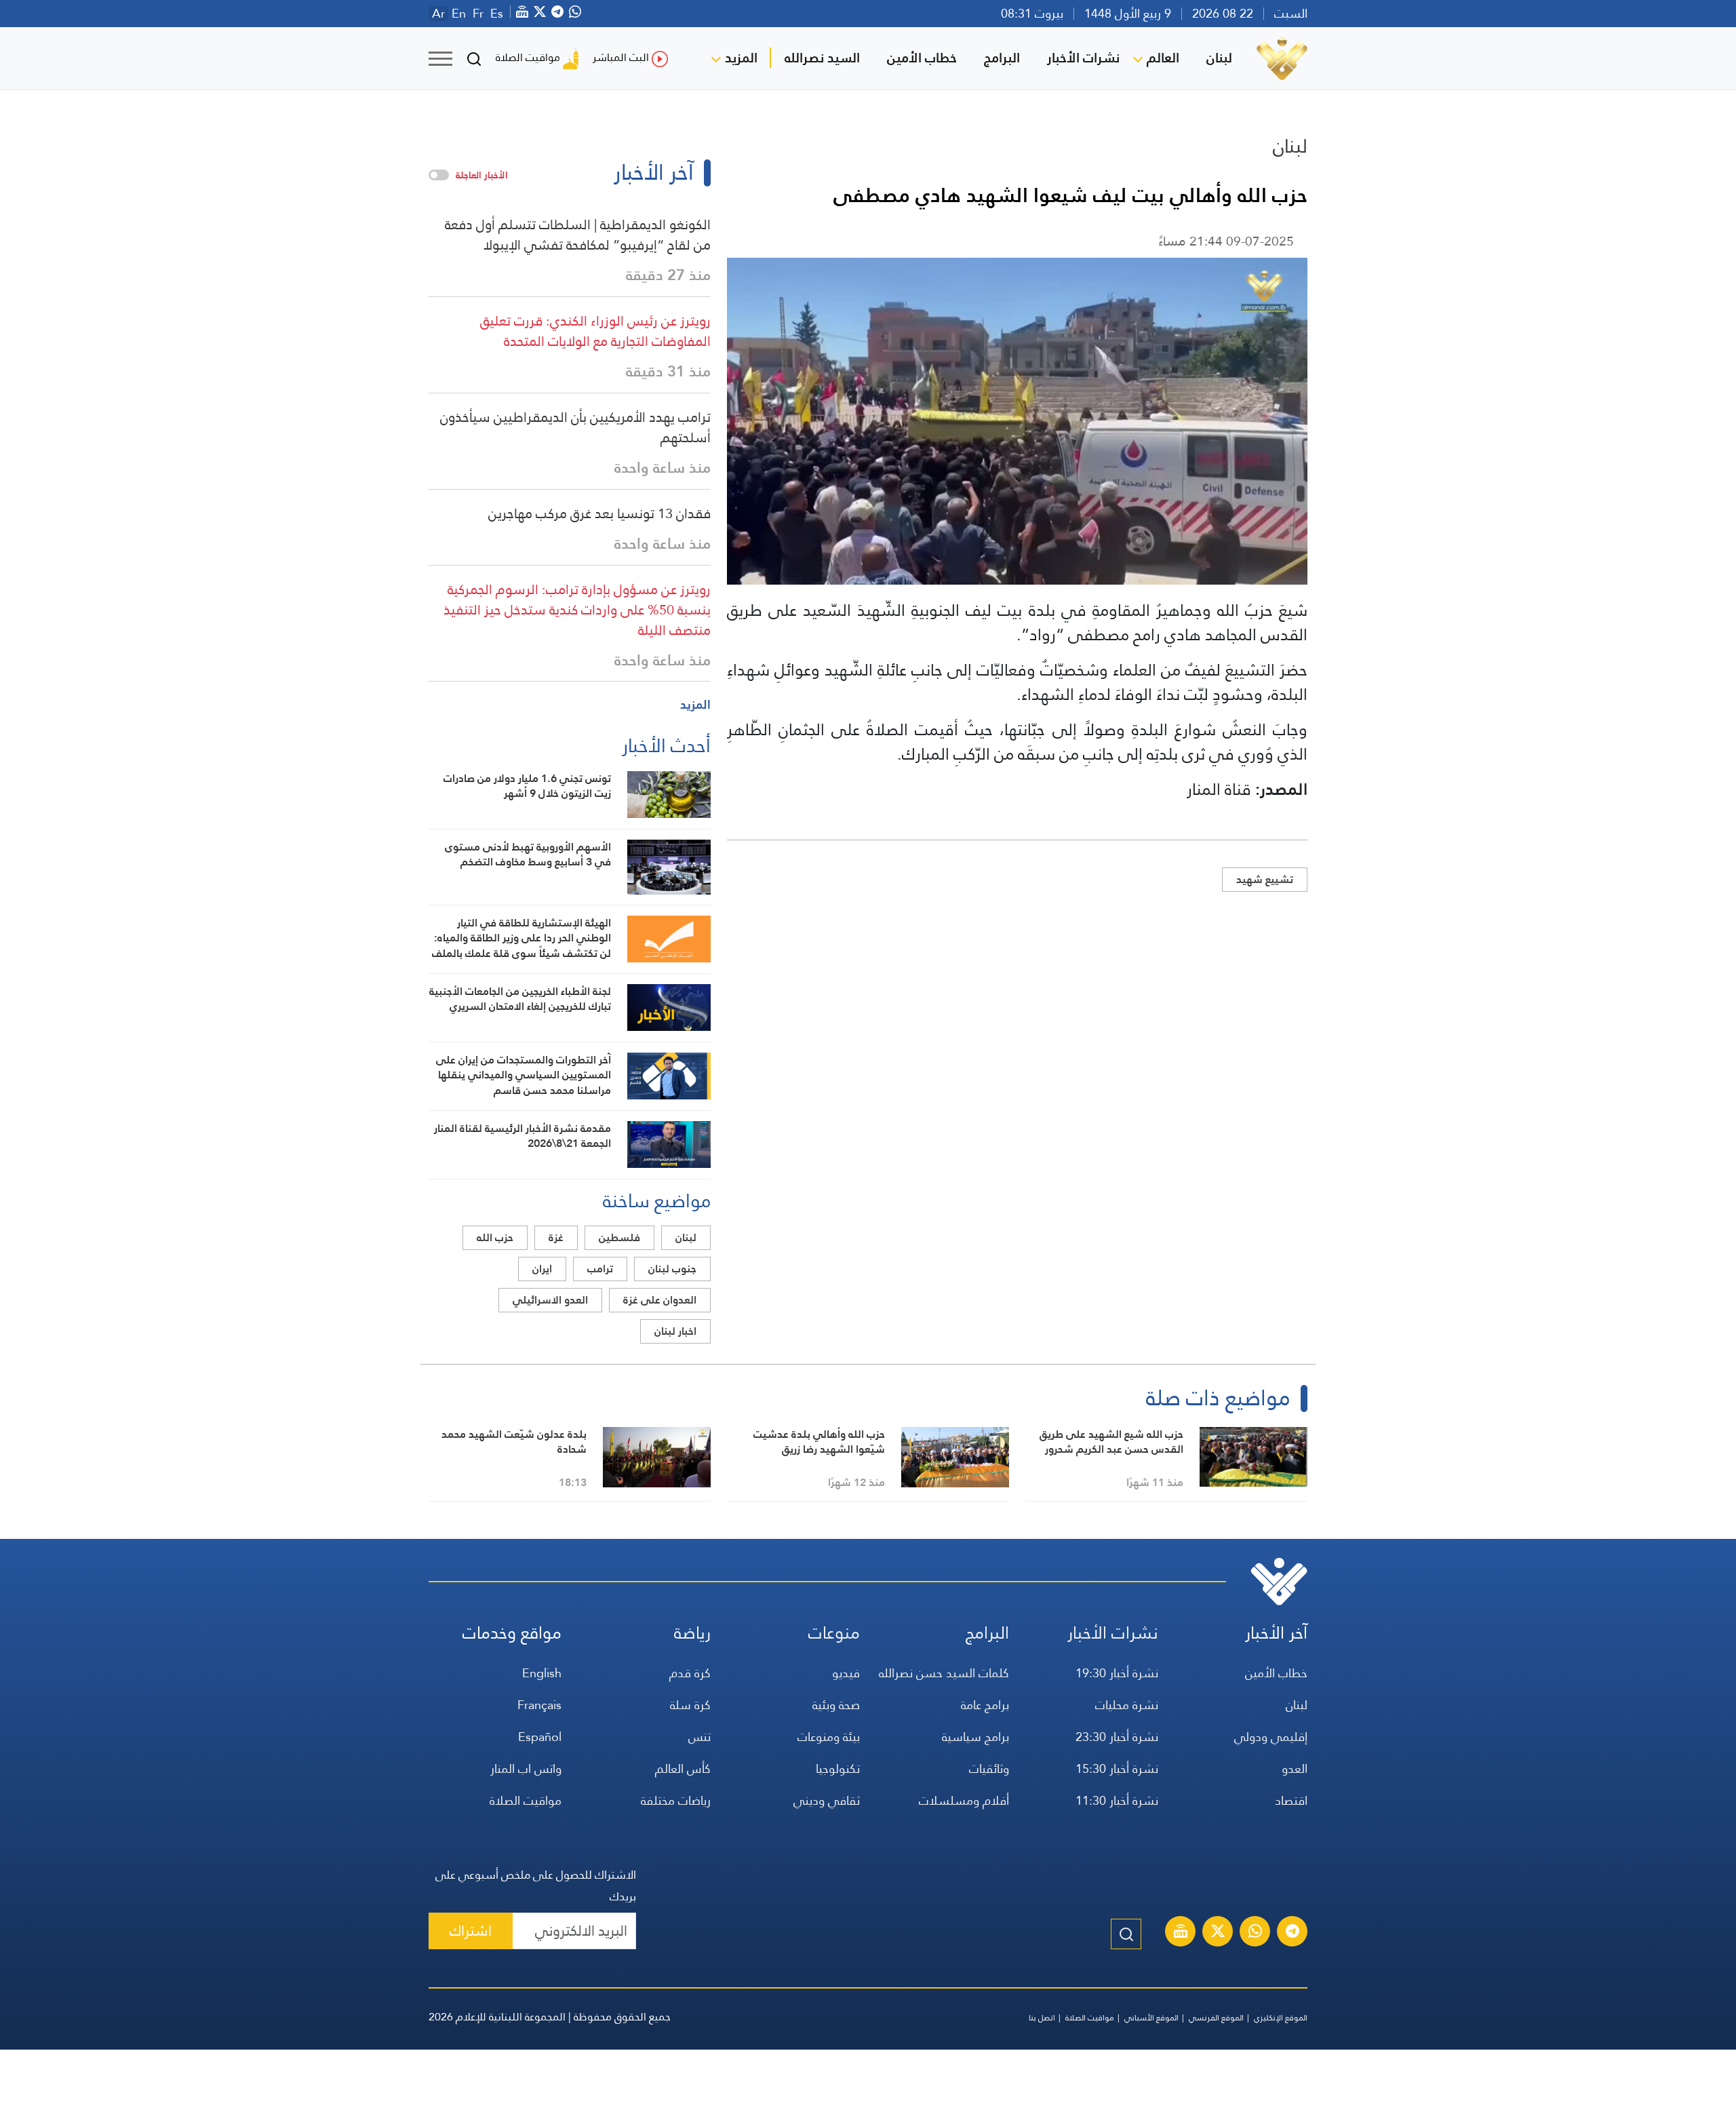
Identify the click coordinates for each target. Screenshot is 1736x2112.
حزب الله (495, 1237)
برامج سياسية (975, 1737)
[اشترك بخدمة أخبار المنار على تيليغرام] (1293, 1933)
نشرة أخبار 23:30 (1117, 1737)
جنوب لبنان (672, 1269)
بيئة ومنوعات (829, 1737)
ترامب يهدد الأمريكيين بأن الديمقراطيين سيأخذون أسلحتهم (575, 427)
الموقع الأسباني (1151, 2018)
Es (497, 14)
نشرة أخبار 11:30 (1117, 1800)
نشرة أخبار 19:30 (1117, 1673)
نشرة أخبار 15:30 (1117, 1768)
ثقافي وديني (827, 1800)
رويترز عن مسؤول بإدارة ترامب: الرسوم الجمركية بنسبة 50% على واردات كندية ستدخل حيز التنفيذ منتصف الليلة (577, 610)
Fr (478, 14)
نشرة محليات (1127, 1705)
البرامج (1002, 58)
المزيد (741, 58)
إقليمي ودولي (1271, 1737)
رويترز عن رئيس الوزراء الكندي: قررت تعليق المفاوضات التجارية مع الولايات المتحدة (595, 331)
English (542, 1673)
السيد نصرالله (822, 58)
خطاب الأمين (922, 58)
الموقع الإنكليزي (1281, 2018)
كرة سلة (690, 1705)
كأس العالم (683, 1768)
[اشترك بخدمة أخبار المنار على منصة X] (1218, 1933)
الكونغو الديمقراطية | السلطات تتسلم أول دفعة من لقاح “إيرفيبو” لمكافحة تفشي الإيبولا (578, 235)
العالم (1163, 58)
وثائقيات (989, 1768)
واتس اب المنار (526, 1768)
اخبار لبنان (675, 1331)
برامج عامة (985, 1705)
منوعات (834, 1633)
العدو (1295, 1768)
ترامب (600, 1269)
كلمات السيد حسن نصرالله (944, 1673)
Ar (438, 14)
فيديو (846, 1673)
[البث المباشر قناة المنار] (1181, 1933)
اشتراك (471, 1931)
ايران (542, 1269)
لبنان (1219, 58)
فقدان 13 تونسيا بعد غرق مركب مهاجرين (599, 513)
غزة (556, 1237)
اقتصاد (1291, 1800)
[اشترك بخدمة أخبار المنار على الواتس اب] (1255, 1933)
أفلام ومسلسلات (964, 1800)
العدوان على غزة (660, 1300)
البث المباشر (621, 57)
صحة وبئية (836, 1705)
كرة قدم (690, 1673)
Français (539, 1705)
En (459, 14)
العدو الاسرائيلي (550, 1300)
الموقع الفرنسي (1216, 2018)
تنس (699, 1737)
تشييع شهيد (1265, 879)
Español (540, 1737)
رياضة (692, 1633)
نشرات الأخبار (1083, 58)
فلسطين (619, 1237)
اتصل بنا (1042, 2018)
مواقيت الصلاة (528, 57)
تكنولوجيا (838, 1768)
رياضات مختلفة (676, 1800)
